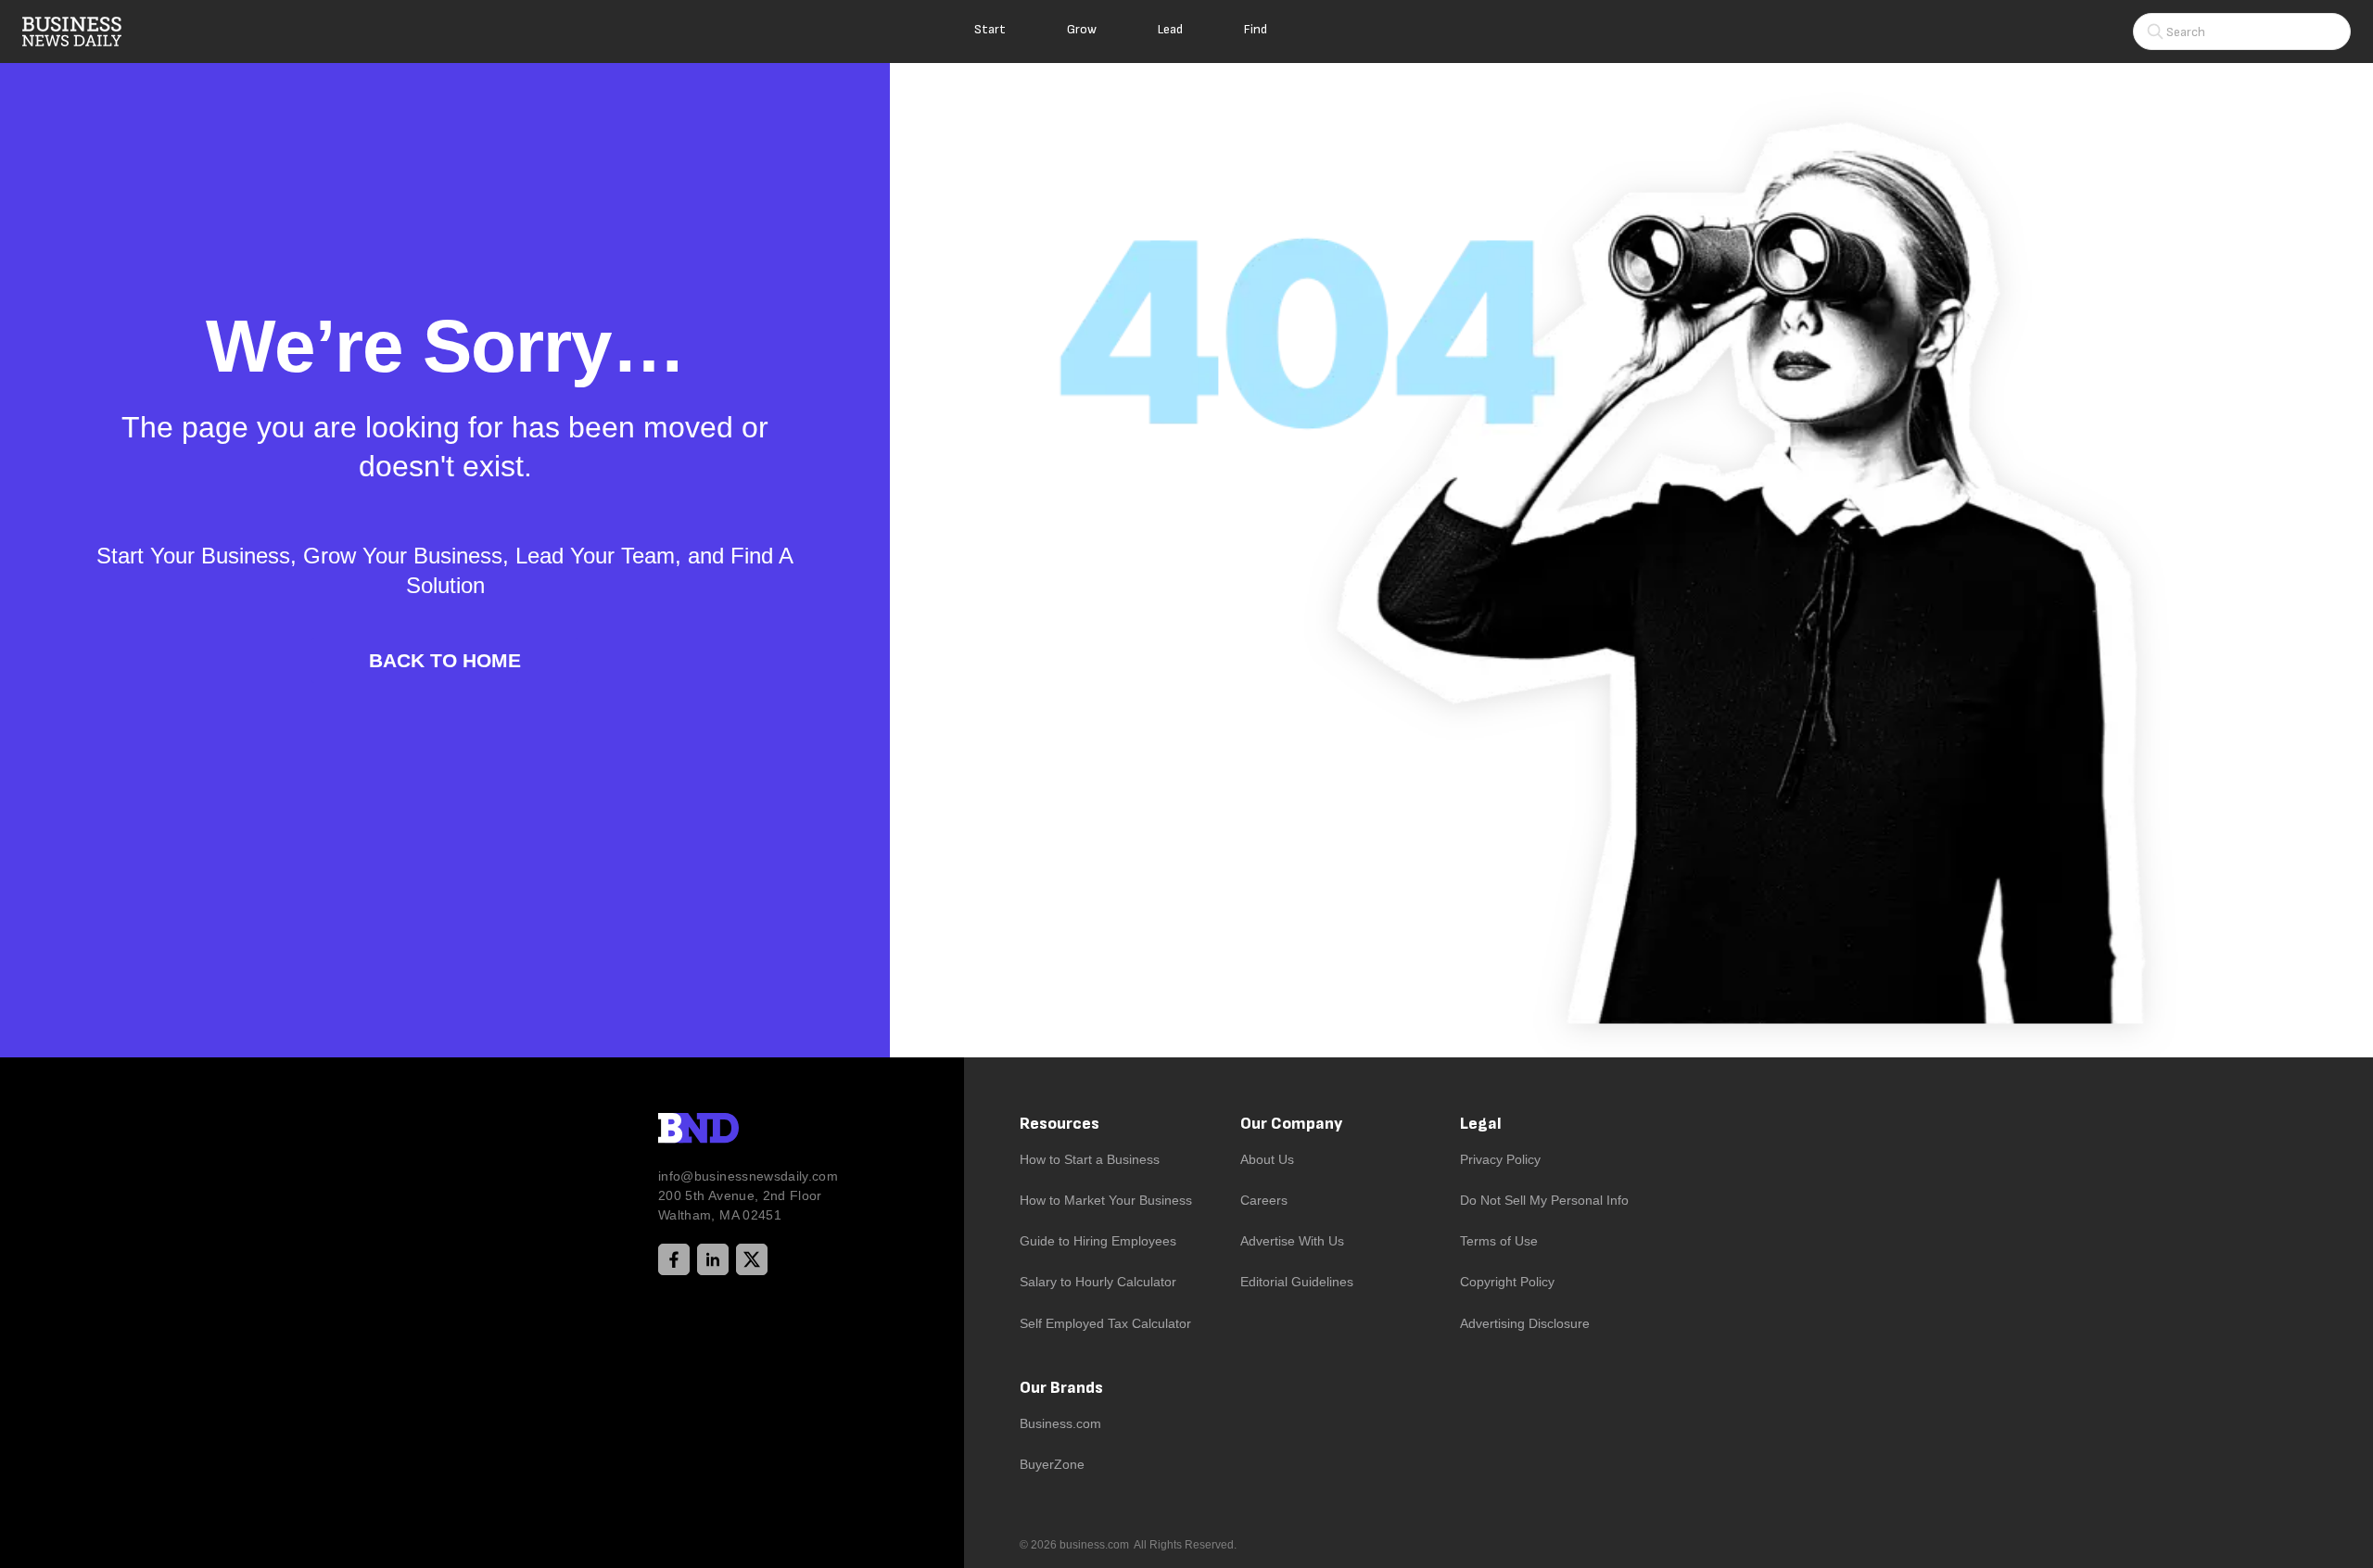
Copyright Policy (1507, 1282)
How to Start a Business (1090, 1159)
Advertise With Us (1292, 1241)
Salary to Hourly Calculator (1098, 1282)
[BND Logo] (737, 1131)
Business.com (1060, 1423)
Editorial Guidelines (1297, 1282)
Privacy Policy (1500, 1159)
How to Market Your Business (1106, 1200)
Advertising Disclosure (1525, 1323)
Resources (1060, 1124)
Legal (1481, 1124)
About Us (1267, 1159)
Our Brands (1061, 1388)
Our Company (1291, 1124)
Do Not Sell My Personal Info (1544, 1200)
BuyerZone (1052, 1464)
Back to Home (445, 660)
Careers (1264, 1200)
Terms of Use (1499, 1241)
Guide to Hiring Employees (1098, 1241)
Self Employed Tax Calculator (1105, 1323)
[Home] (87, 32)
